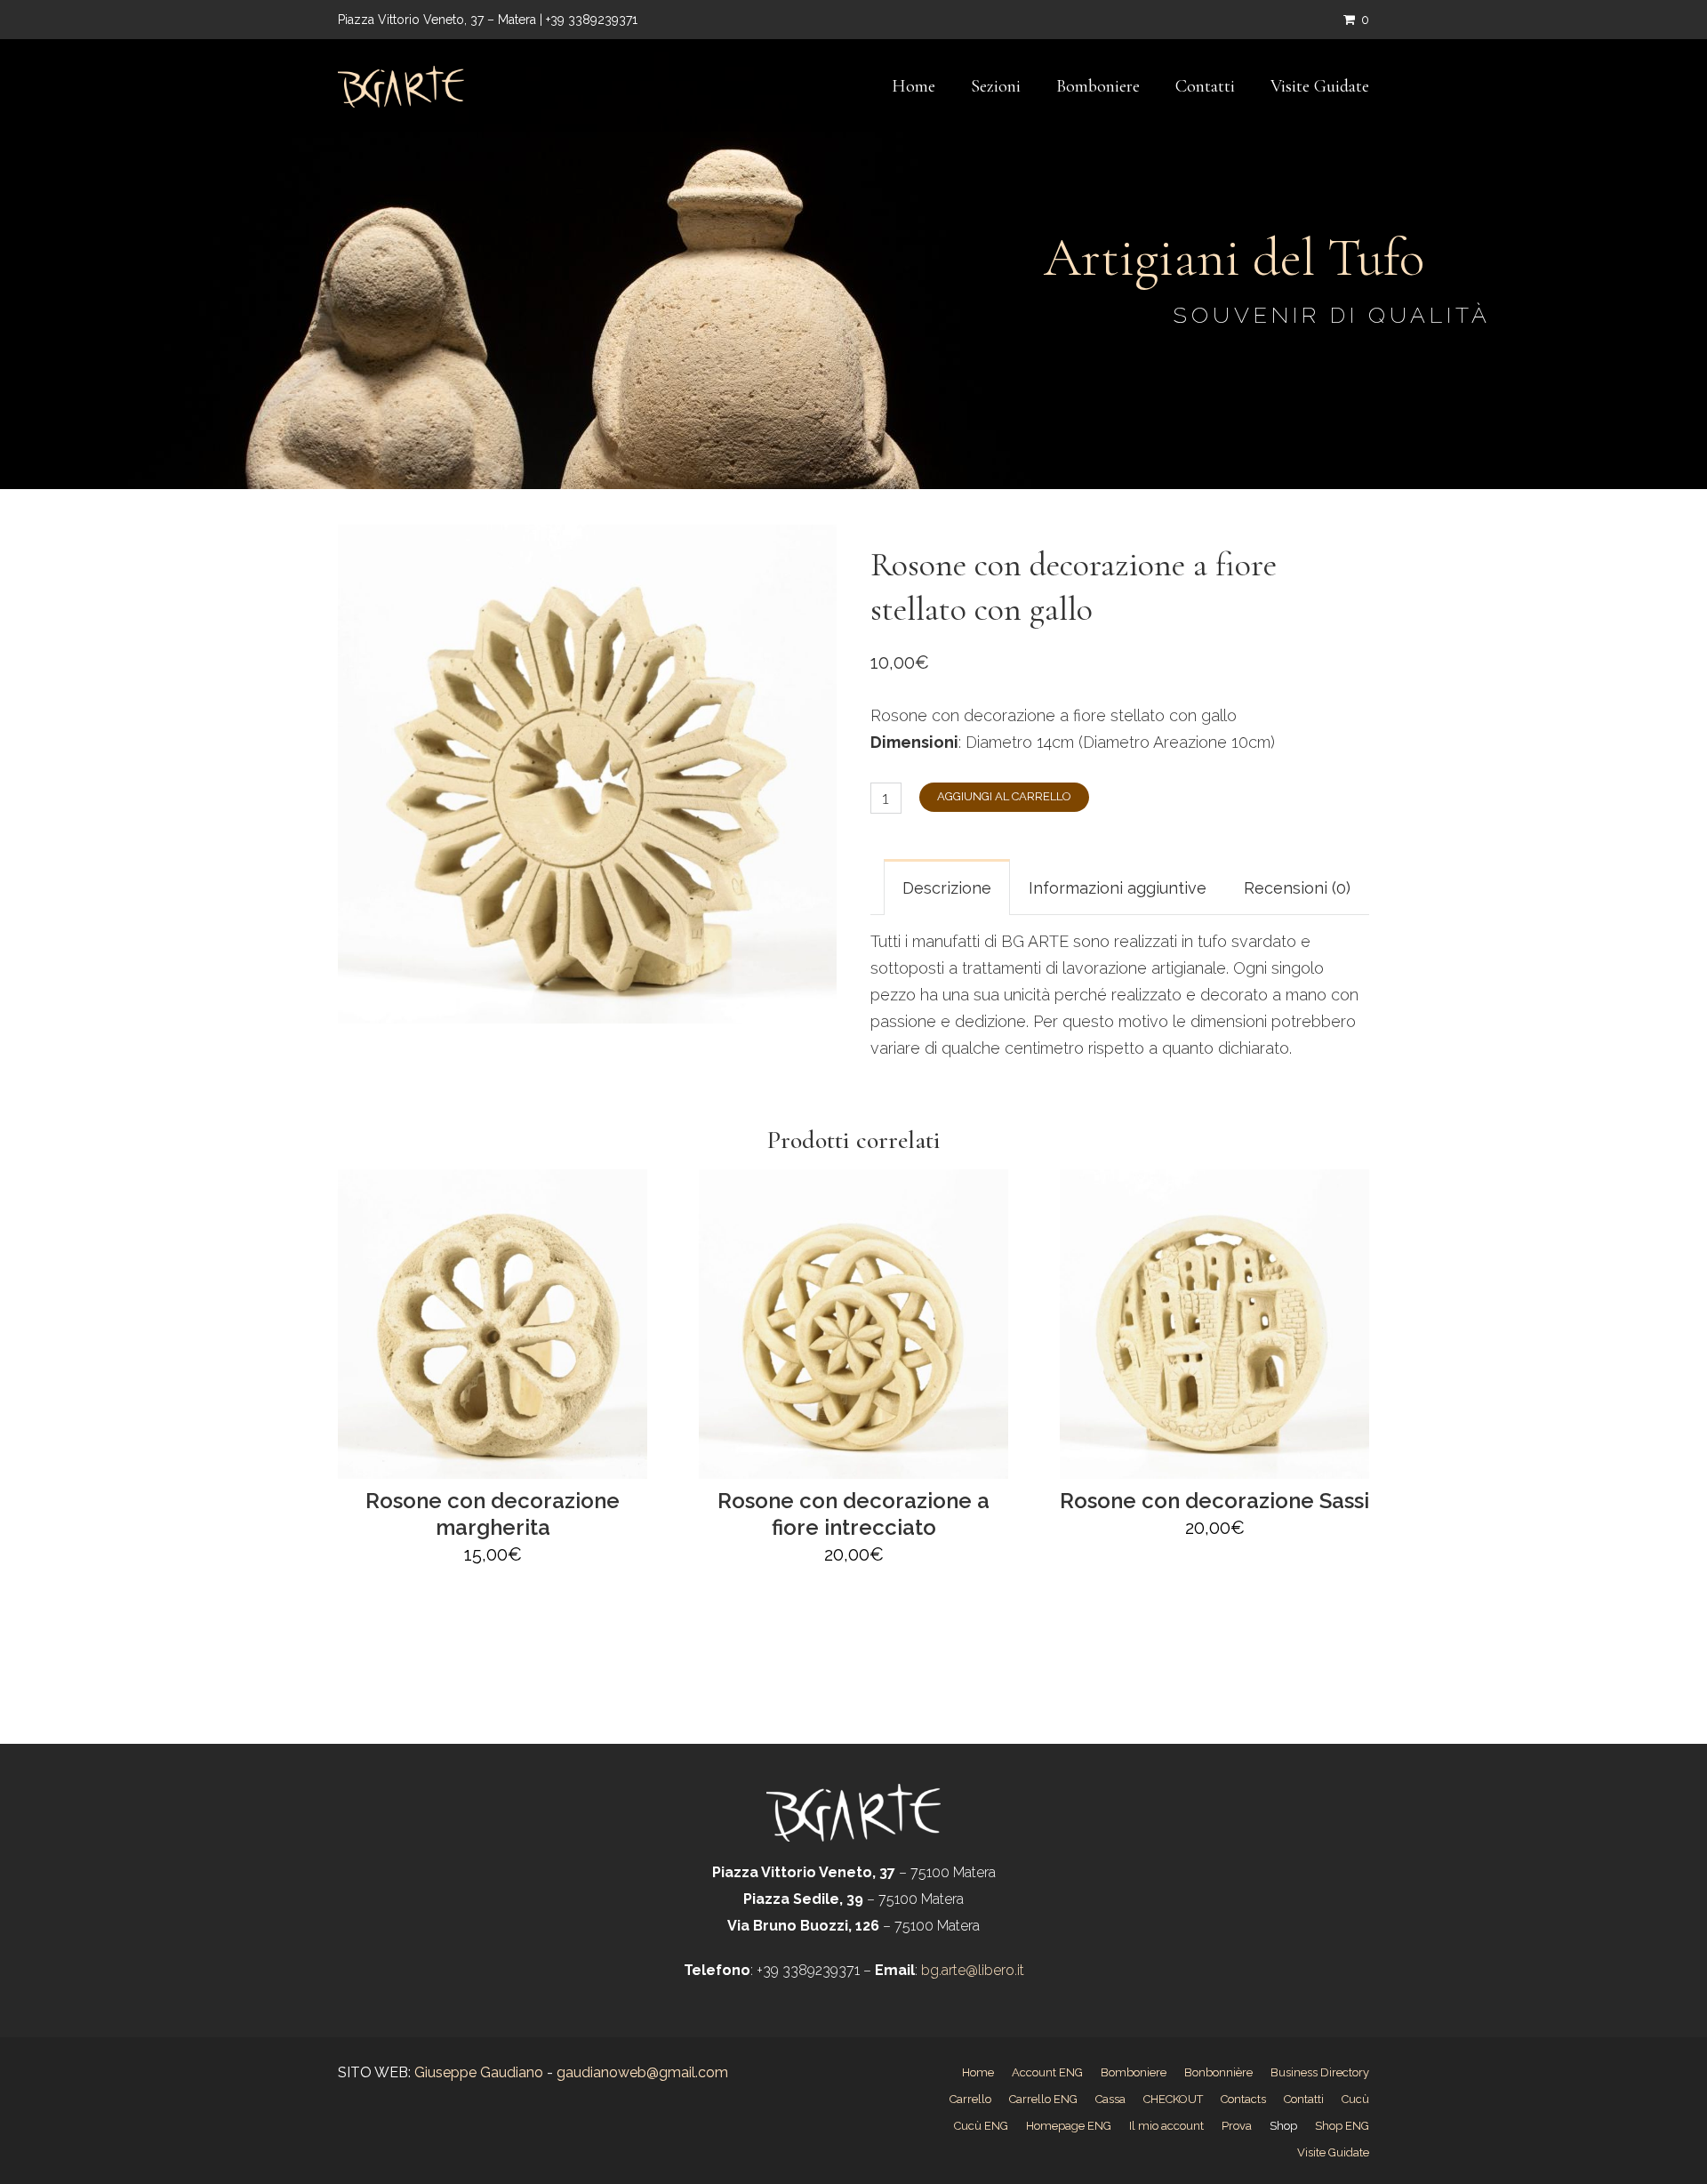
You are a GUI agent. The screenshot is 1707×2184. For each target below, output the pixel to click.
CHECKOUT (1173, 2099)
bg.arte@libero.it (971, 1970)
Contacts (1243, 2099)
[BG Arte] (401, 87)
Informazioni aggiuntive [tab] (1118, 888)
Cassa (1110, 2099)
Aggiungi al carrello (1004, 796)
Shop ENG (1342, 2126)
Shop (1283, 2126)
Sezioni (996, 86)
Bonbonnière (1218, 2072)
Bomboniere (1098, 86)
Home (914, 86)
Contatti (1205, 86)
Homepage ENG (1069, 2126)
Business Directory (1320, 2072)
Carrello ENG (1043, 2099)
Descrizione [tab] (947, 888)
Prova (1237, 2126)
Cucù (1355, 2099)
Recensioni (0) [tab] (1297, 888)
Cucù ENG (981, 2126)
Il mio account (1166, 2126)
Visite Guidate (1320, 86)
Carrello (970, 2099)
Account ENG (1047, 2072)
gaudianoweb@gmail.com (642, 2072)
